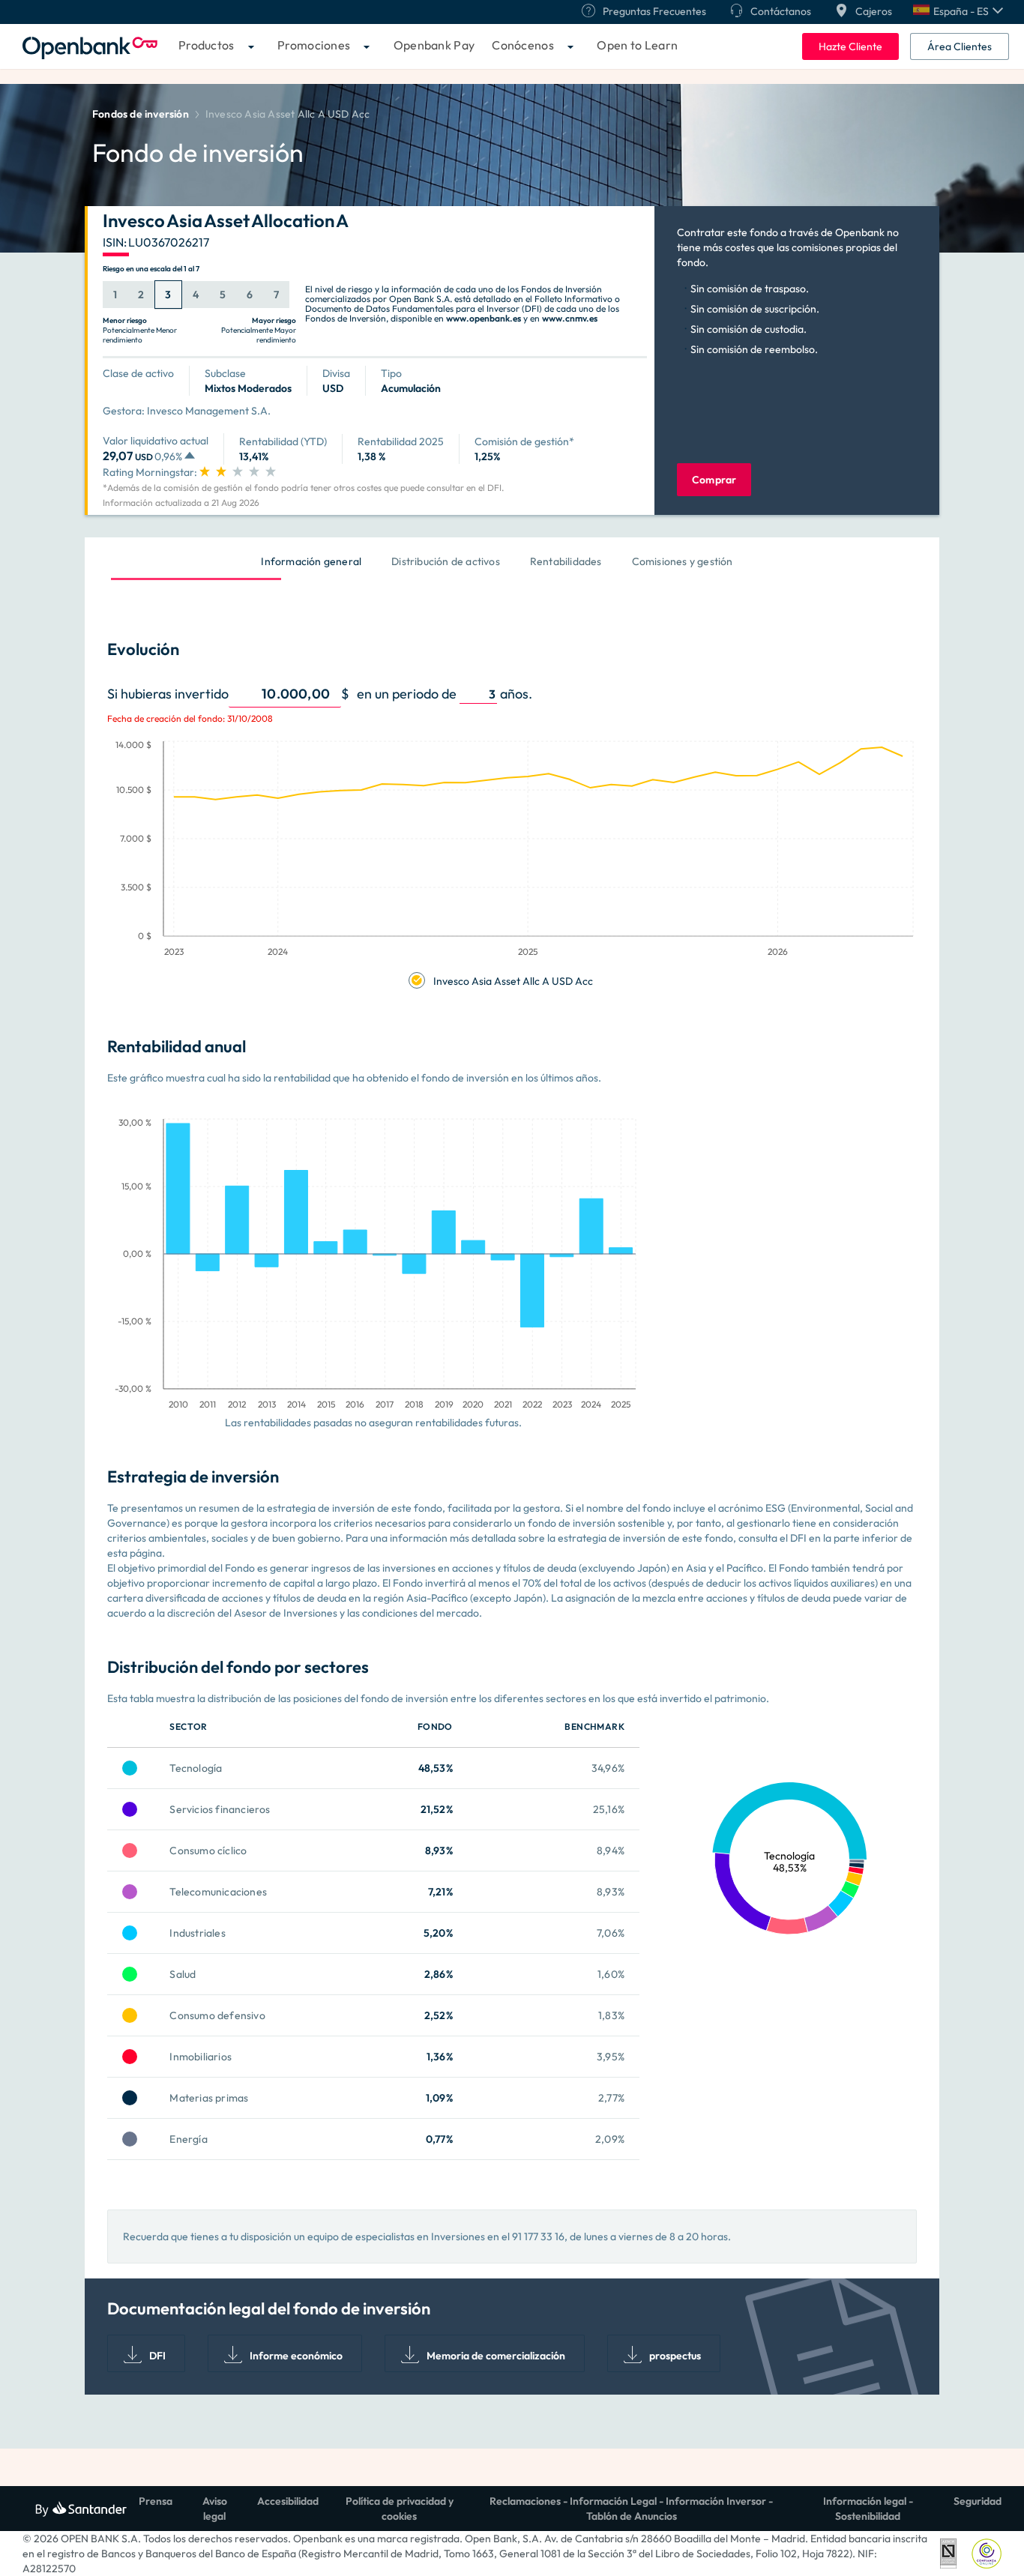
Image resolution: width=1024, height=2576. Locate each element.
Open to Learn (637, 45)
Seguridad (978, 2501)
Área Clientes (960, 46)
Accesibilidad (288, 2501)
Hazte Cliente (850, 46)
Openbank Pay (434, 45)
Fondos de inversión (141, 114)
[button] (958, 11)
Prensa (156, 2501)
